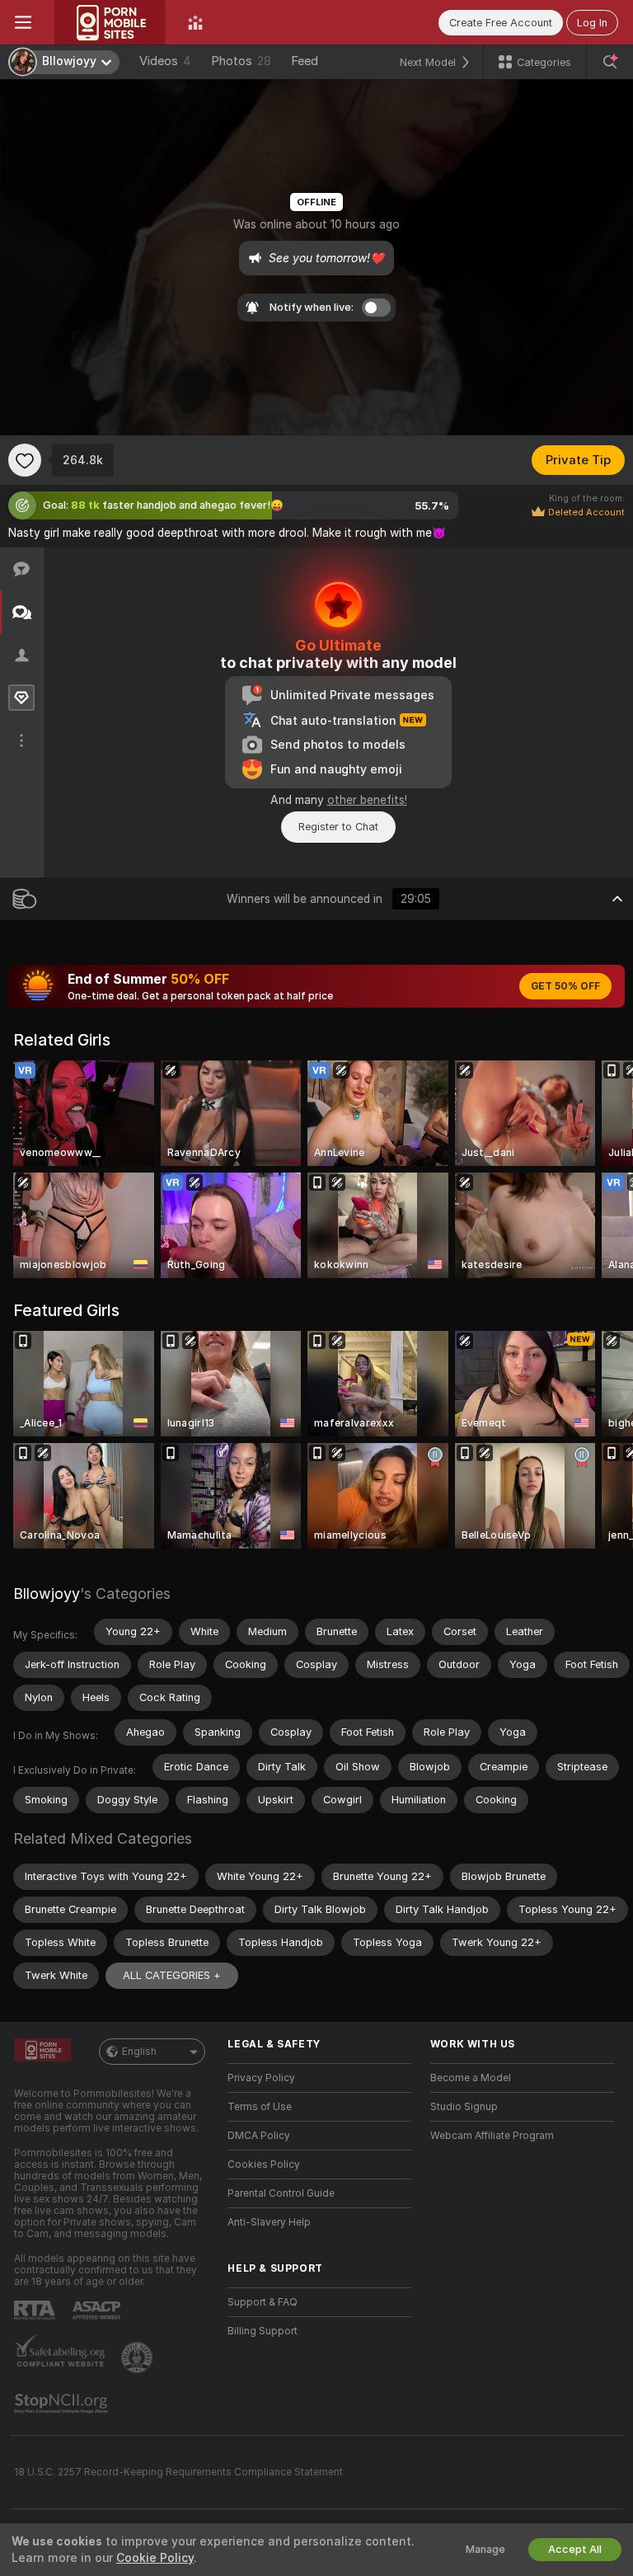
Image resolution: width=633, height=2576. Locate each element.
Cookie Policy (155, 2558)
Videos (165, 61)
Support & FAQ (263, 2302)
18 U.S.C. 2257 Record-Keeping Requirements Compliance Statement (178, 2472)
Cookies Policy (264, 2165)
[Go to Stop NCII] (63, 2404)
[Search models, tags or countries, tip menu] (610, 62)
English (139, 2052)
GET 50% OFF (565, 986)
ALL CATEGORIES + (172, 1975)
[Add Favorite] (25, 460)
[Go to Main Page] (110, 22)
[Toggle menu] (23, 22)
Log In (592, 23)
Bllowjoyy (47, 1594)
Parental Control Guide (281, 2193)
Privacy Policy (261, 2078)
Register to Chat (338, 827)
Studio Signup (464, 2107)
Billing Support (263, 2331)
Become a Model (471, 2078)
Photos (241, 61)
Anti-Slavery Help (269, 2222)
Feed (305, 61)
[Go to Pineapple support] (138, 2357)
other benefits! (367, 800)
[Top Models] (195, 22)
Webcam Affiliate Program (492, 2136)
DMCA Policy (259, 2136)
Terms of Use (260, 2107)
